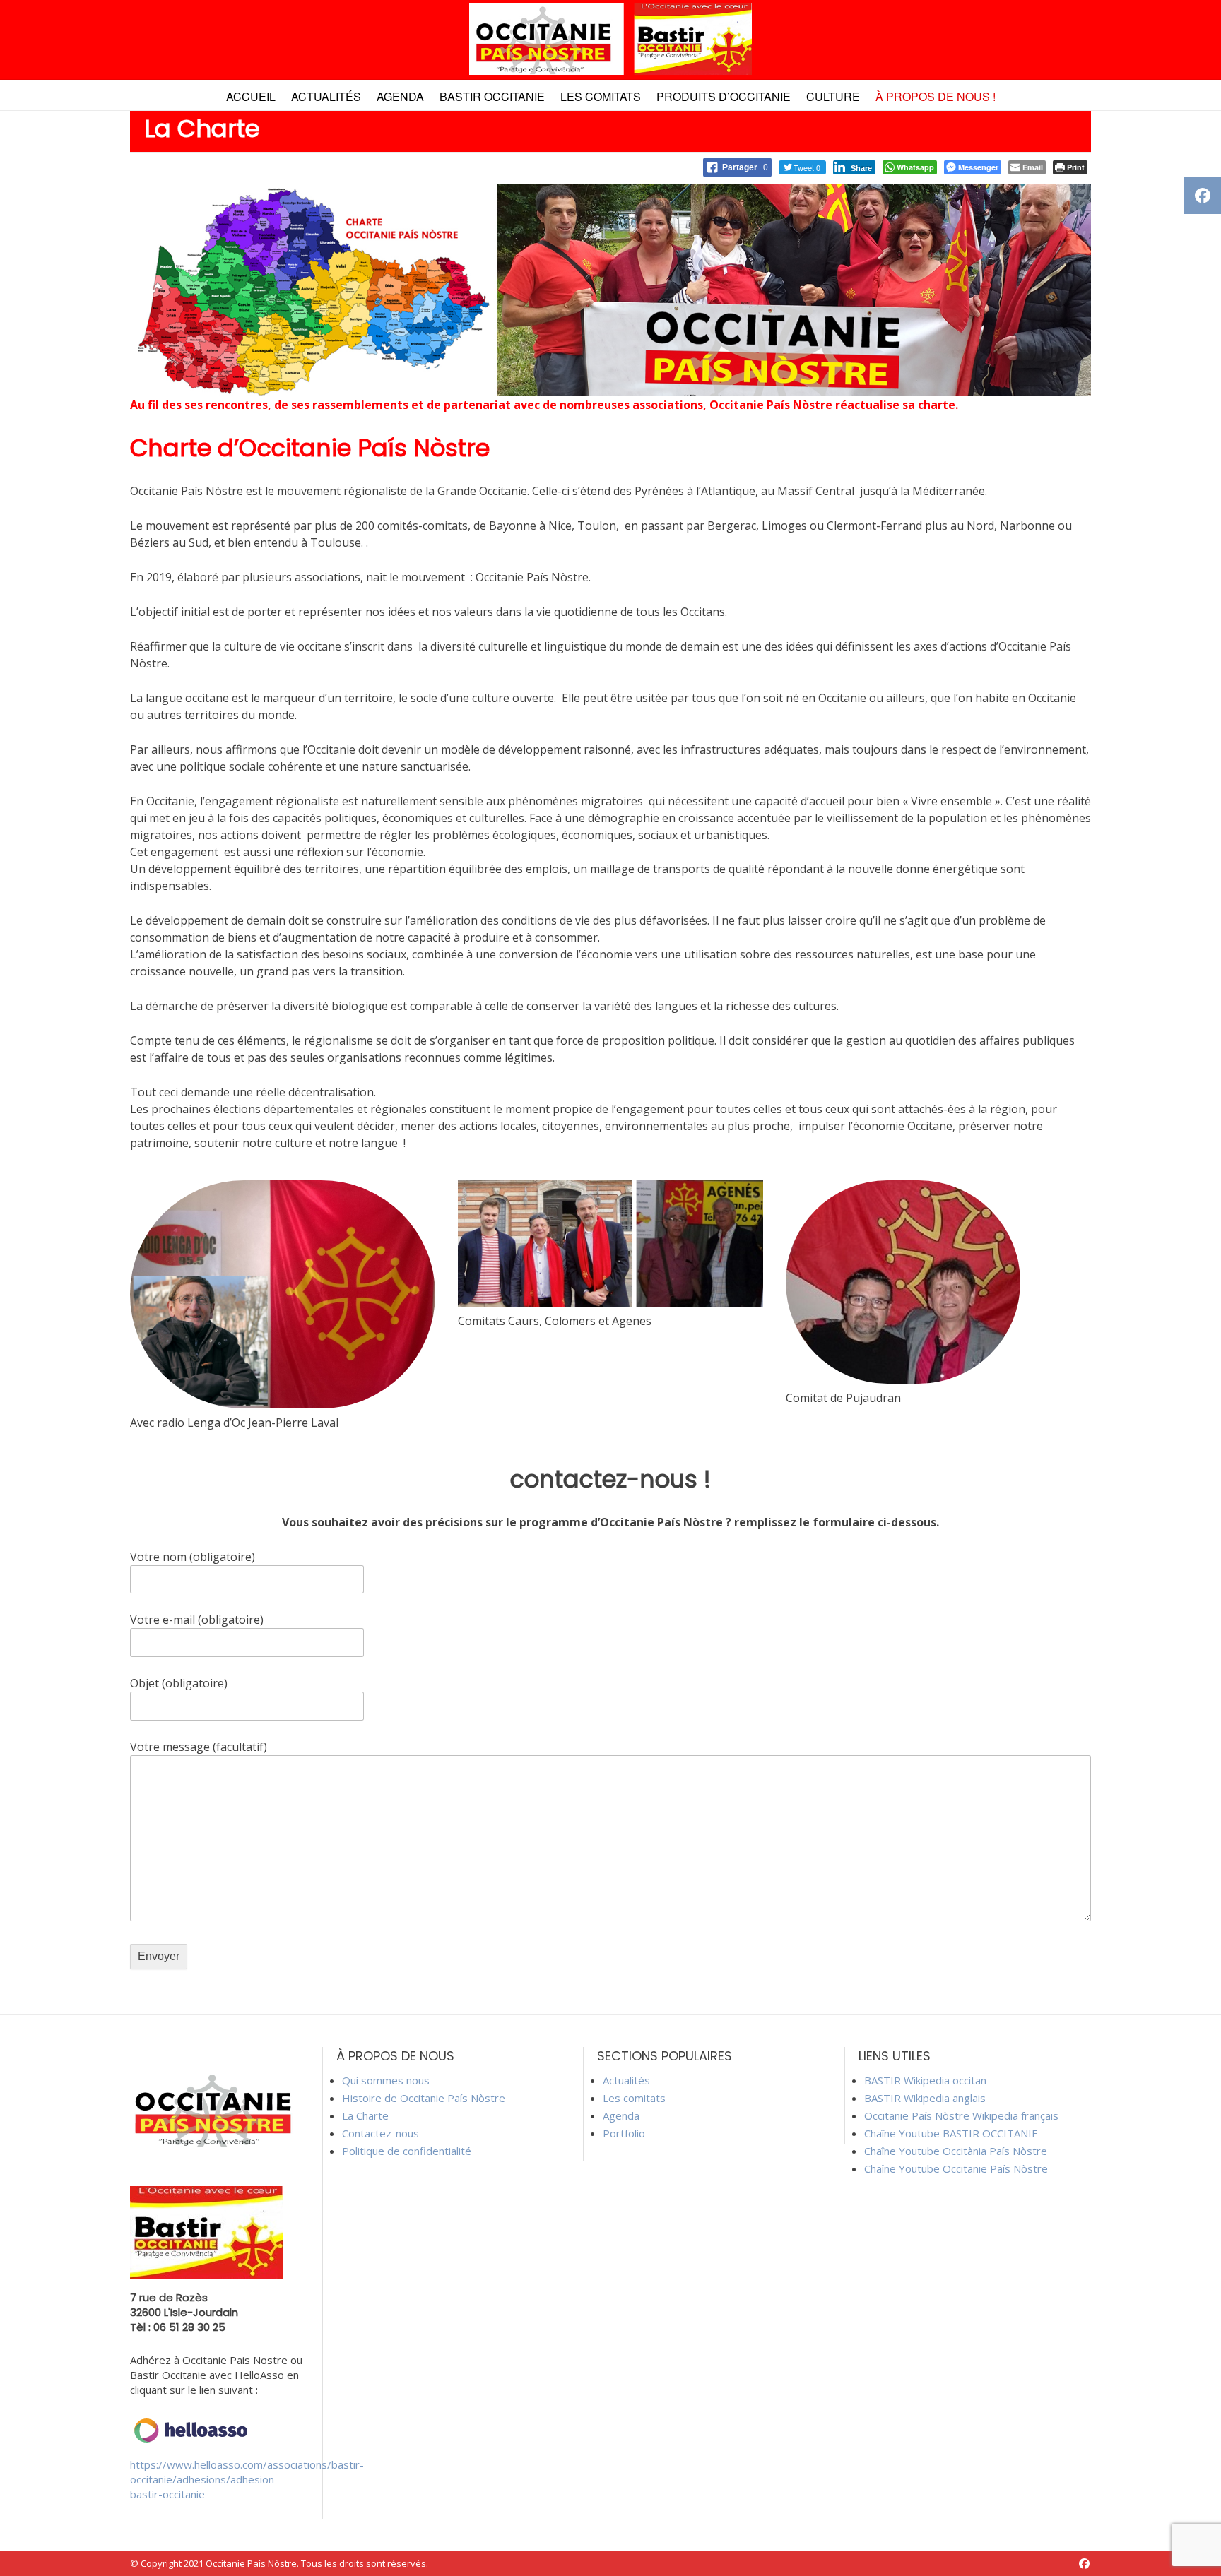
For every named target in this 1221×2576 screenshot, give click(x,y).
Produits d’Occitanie (724, 96)
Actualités (326, 96)
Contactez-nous (381, 2133)
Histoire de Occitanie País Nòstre (424, 2098)
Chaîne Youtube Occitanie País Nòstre (956, 2168)
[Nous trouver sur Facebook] (1084, 2564)
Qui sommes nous (386, 2080)
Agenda (400, 96)
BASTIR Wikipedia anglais (925, 2098)
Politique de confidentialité (407, 2151)
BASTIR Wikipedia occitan (925, 2080)
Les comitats (601, 96)
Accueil (251, 96)
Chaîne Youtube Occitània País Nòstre (956, 2151)
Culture (833, 96)
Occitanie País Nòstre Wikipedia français (961, 2115)
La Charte (365, 2115)
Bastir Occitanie (492, 96)
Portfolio (624, 2133)
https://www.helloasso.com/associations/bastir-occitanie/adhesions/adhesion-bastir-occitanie (247, 2479)
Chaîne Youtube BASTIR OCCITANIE (951, 2133)
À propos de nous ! (936, 96)
